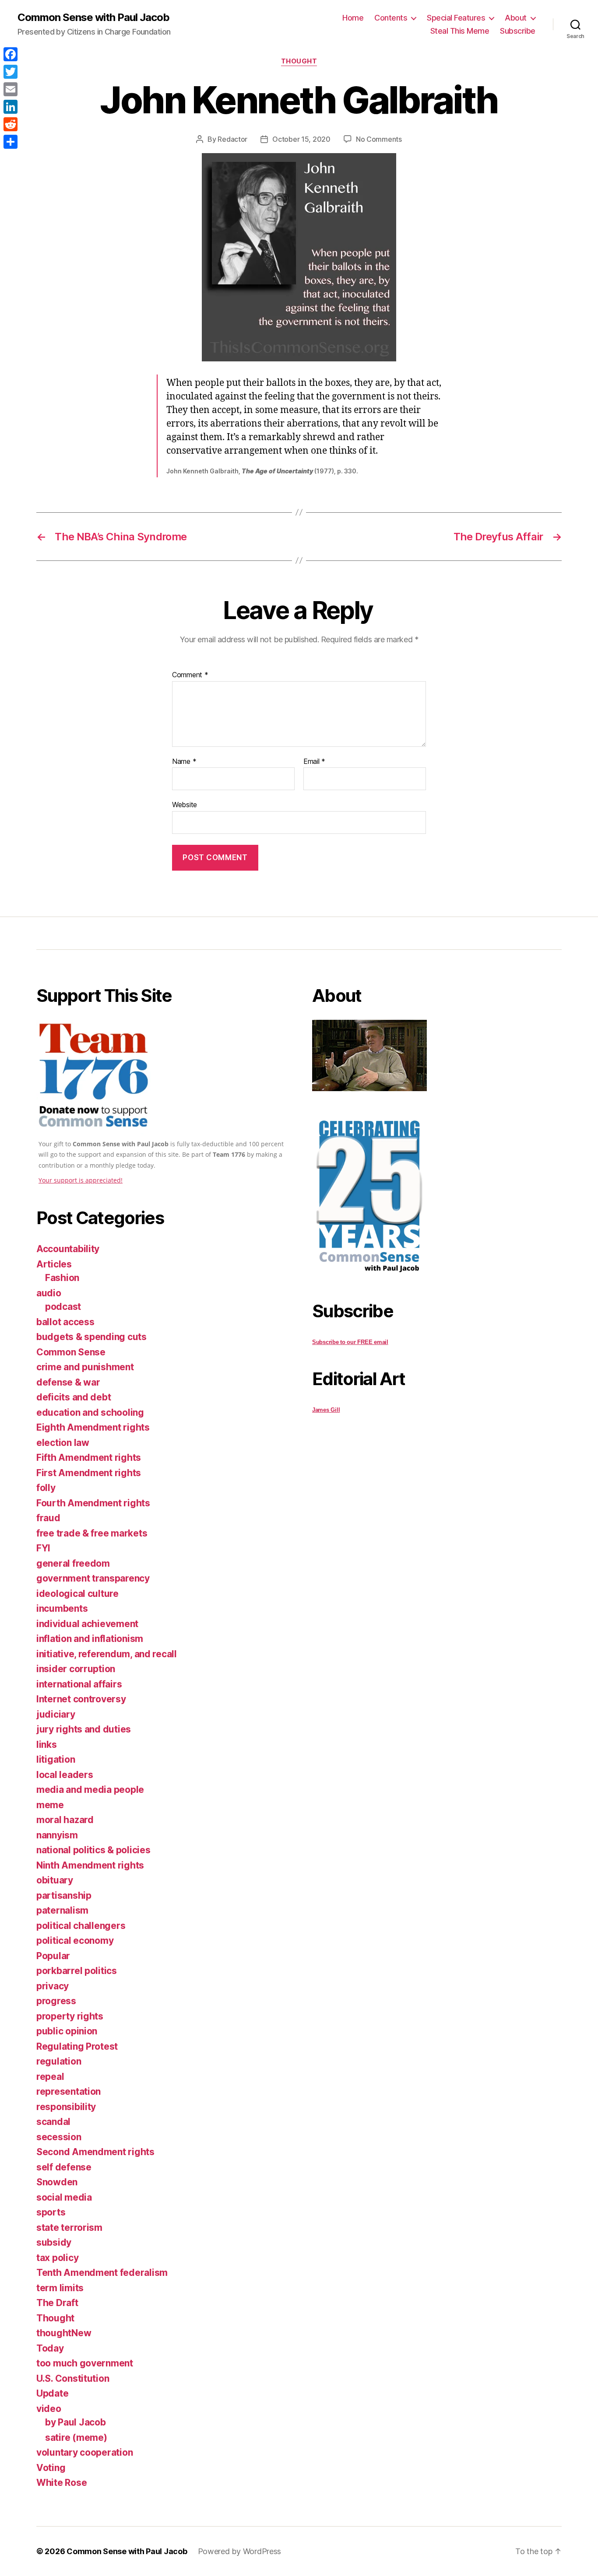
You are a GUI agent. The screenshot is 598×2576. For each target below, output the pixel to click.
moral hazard (65, 1820)
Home (353, 18)
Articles (54, 1264)
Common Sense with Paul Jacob (93, 17)
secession (59, 2137)
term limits (60, 2288)
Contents (391, 18)
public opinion (67, 2031)
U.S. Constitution (73, 2378)
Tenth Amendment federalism (102, 2273)
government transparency (93, 1578)
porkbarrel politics (77, 1971)
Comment (190, 675)
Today (50, 2348)
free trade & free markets (92, 1533)
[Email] (11, 89)
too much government (85, 2363)
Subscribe (518, 31)
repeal (50, 2077)
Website (185, 805)
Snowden (57, 2182)
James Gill (326, 1410)
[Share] (11, 142)
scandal (53, 2122)
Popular (53, 1956)
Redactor (232, 139)
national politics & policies (93, 1850)
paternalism (62, 1910)
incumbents (62, 1608)
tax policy (57, 2258)
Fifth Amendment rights (89, 1458)
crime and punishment (85, 1367)
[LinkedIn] (11, 107)
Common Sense (71, 1352)
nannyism (57, 1835)
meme (50, 1805)
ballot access (65, 1322)
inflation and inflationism (90, 1639)
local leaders (65, 1775)
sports (51, 2212)
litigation (56, 1759)
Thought (299, 61)
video (49, 2409)
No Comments (379, 139)
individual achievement (87, 1624)
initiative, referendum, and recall (107, 1654)
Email (314, 762)
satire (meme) (76, 2438)
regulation (59, 2061)
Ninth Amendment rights (90, 1865)
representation (69, 2091)
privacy (53, 1986)
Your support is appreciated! (81, 1180)
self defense (64, 2167)
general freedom (73, 1563)
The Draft (57, 2303)
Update (52, 2393)
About (516, 18)
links (47, 1745)
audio (49, 1293)
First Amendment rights (89, 1473)
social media (64, 2197)
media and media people (90, 1790)
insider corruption (76, 1669)
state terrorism (69, 2228)
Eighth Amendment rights (93, 1427)
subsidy (54, 2242)
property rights (70, 2016)
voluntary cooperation (84, 2452)
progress (56, 2001)
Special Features (456, 18)
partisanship (64, 1895)
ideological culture (77, 1594)
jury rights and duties (84, 1729)
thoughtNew (64, 2333)
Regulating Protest (77, 2046)
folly (46, 1488)
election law (63, 1443)
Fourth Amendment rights (93, 1503)
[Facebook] (11, 54)
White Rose (62, 2483)
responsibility (66, 2107)
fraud (48, 1518)
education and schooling (90, 1412)
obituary (55, 1880)
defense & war (68, 1382)
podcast (63, 1307)
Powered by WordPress (240, 2551)
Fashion (62, 1278)
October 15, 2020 (301, 139)
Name (184, 762)
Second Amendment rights (95, 2152)
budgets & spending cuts (91, 1337)
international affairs (79, 1684)
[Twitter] (11, 72)
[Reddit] (11, 124)
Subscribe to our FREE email (350, 1342)
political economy (75, 1941)
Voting (51, 2468)
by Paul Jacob (76, 2422)
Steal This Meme (460, 31)
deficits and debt (74, 1397)
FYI (43, 1548)
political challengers (81, 1926)
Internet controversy (81, 1699)
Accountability (68, 1249)
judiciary (56, 1714)
